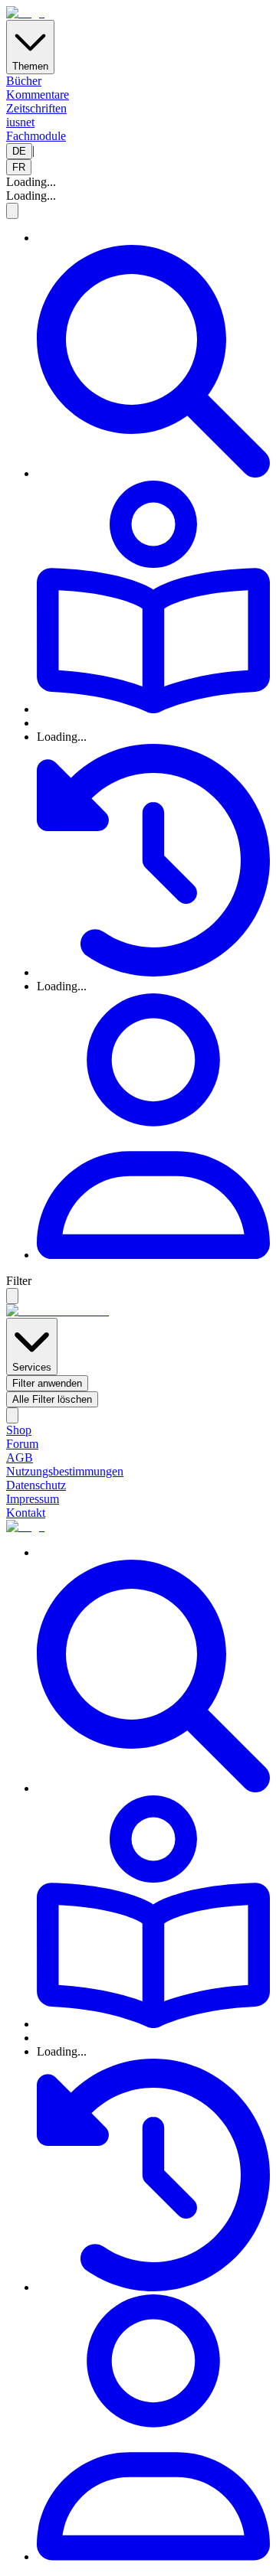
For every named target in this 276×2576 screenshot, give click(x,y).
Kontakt (26, 1513)
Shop (19, 1430)
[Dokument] (153, 598)
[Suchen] (153, 363)
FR (19, 167)
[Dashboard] (153, 1128)
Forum (22, 1444)
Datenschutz (36, 1485)
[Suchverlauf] (153, 862)
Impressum (33, 1499)
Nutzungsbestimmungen (65, 1471)
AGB (20, 1458)
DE (19, 151)
